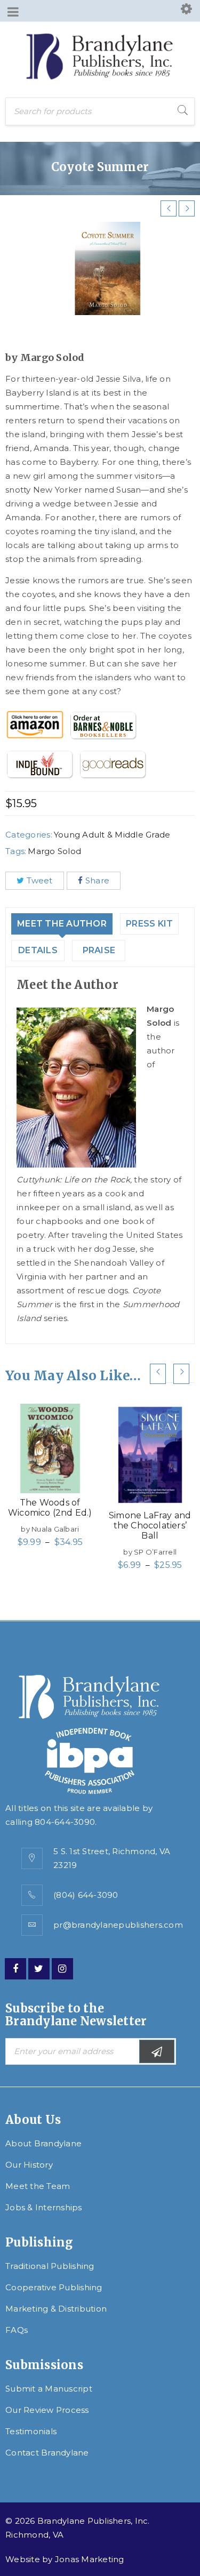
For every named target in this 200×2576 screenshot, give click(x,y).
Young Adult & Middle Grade (112, 835)
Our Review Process (47, 2410)
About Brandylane (43, 2143)
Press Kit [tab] (149, 924)
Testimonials (31, 2431)
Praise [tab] (99, 950)
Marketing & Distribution (56, 2309)
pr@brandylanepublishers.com (118, 1925)
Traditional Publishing (50, 2266)
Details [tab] (38, 950)
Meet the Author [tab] (62, 924)
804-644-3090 (65, 1822)
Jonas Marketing (90, 2559)
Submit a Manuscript (49, 2389)
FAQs (17, 2330)
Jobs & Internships (44, 2207)
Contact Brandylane (47, 2453)
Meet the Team (38, 2186)
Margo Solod (54, 851)
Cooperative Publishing (54, 2287)
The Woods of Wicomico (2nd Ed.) (50, 1508)
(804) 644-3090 (86, 1895)
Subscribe (157, 2051)
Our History (29, 2165)
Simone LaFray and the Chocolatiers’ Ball (150, 1526)
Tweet (39, 880)
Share (97, 880)
